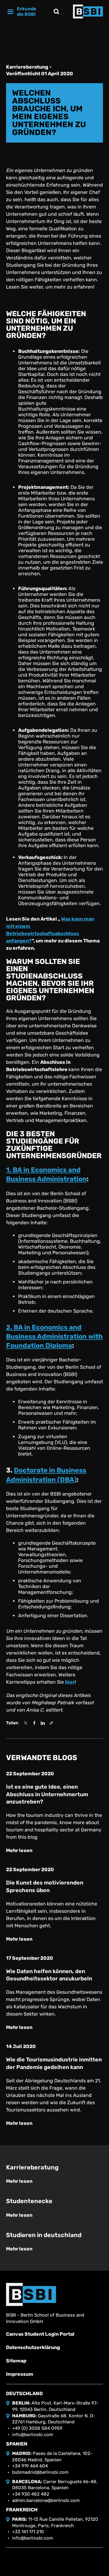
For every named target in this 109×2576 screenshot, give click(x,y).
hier (70, 1682)
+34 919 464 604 (30, 2466)
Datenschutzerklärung (33, 2347)
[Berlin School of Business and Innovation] (88, 12)
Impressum (20, 2374)
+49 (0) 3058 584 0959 (37, 2428)
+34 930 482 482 (31, 2494)
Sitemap (16, 2361)
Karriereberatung (27, 67)
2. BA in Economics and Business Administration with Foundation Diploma (54, 1337)
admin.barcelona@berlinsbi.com (46, 2500)
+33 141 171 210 (28, 2532)
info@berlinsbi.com (33, 2435)
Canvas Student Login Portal (40, 2334)
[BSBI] (31, 2294)
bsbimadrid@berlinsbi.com (40, 2472)
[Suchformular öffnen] (56, 12)
